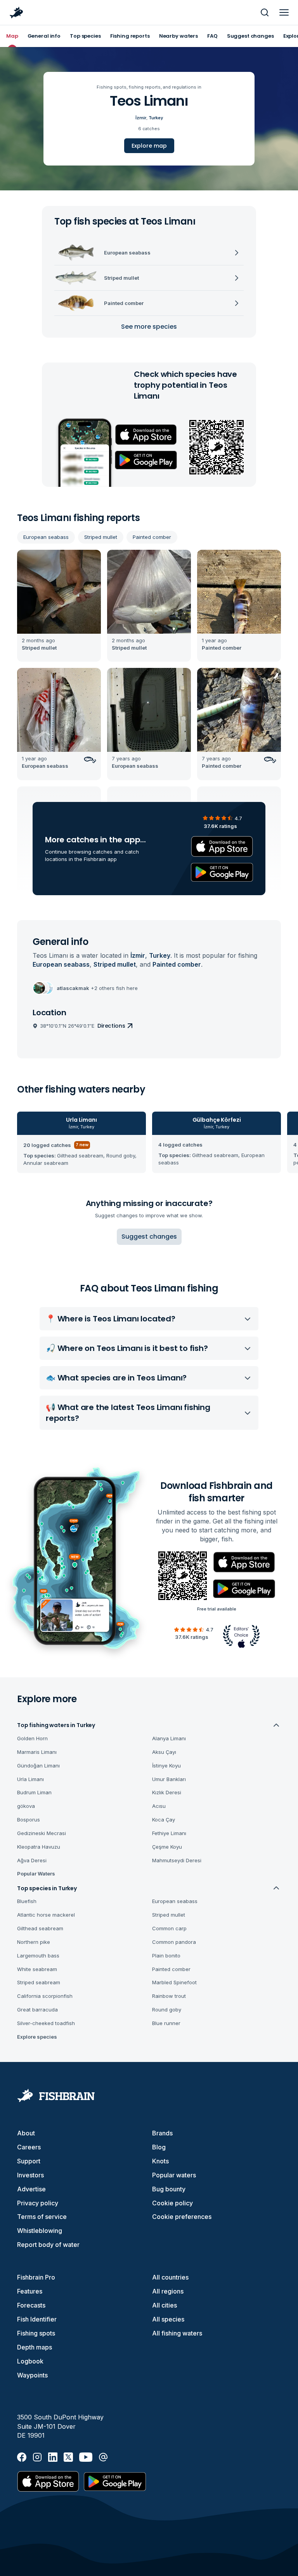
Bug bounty (169, 2189)
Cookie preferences (182, 2217)
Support (29, 2161)
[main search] (265, 12)
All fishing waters (177, 2333)
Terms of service (42, 2217)
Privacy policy (38, 2203)
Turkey (156, 118)
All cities (165, 2305)
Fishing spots (36, 2333)
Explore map (149, 146)
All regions (168, 2291)
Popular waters (174, 2175)
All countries (170, 2277)
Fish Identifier (37, 2319)
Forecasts (31, 2305)
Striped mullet (101, 537)
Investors (30, 2175)
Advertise (31, 2189)
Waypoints (32, 2375)
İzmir (141, 118)
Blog (159, 2147)
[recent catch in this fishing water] (59, 606)
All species (168, 2319)
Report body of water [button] (48, 2245)
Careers (29, 2147)
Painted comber (152, 537)
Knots (160, 2161)
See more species (149, 327)
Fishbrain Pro (36, 2277)
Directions (111, 1026)
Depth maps (35, 2347)
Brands (162, 2133)
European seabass (46, 537)
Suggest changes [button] (149, 1237)
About (26, 2133)
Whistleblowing (40, 2231)
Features (30, 2291)
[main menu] (284, 12)
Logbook (30, 2361)
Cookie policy (172, 2203)
